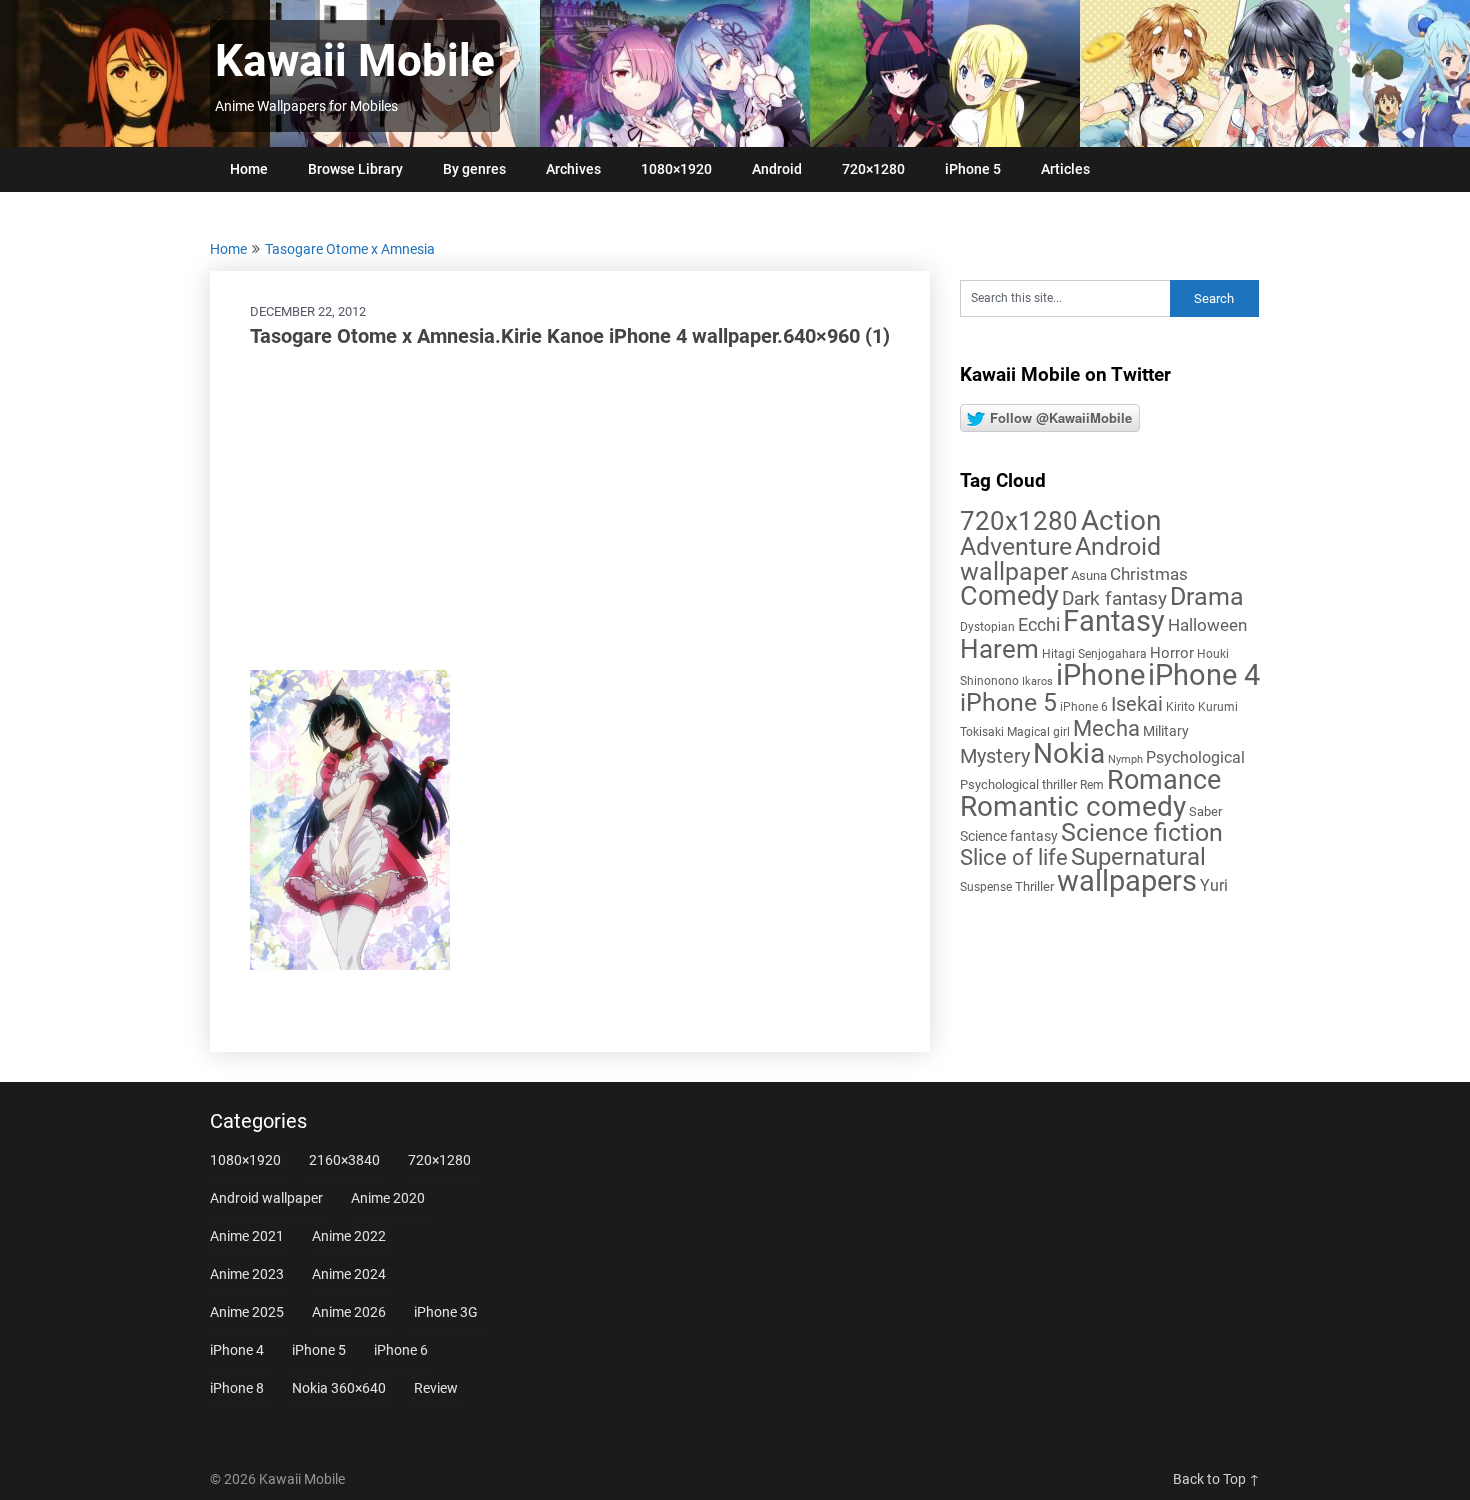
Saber (1205, 811)
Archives (573, 169)
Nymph (1125, 759)
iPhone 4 (1204, 675)
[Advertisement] (570, 510)
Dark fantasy (1114, 599)
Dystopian (987, 627)
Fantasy (1114, 621)
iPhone (1100, 675)
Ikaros (1037, 681)
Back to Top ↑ (1216, 1479)
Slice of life (1014, 857)
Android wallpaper (1060, 559)
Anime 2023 (247, 1274)
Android (777, 169)
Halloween (1207, 625)
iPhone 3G (446, 1312)
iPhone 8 (237, 1388)
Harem (999, 648)
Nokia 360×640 (339, 1388)
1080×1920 (676, 169)
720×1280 (873, 169)
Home (249, 169)
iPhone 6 (1084, 707)
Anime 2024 (349, 1274)
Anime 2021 (247, 1236)
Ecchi (1039, 624)
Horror (1172, 653)
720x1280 (1019, 521)
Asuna (1089, 575)
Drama (1207, 596)
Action (1121, 520)
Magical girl (1038, 732)
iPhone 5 (973, 169)
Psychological (1195, 757)
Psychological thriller (1018, 784)
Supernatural (1138, 857)
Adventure (1016, 546)
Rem (1092, 785)
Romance (1164, 780)
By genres (474, 169)
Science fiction (1142, 832)
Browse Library (355, 169)
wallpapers (1127, 881)
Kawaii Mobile (355, 61)
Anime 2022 (349, 1236)
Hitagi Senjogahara (1094, 654)
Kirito (1180, 707)
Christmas (1149, 574)
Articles (1065, 169)
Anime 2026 (349, 1312)
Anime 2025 (247, 1312)
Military (1166, 731)
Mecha (1106, 728)
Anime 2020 (388, 1198)
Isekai (1137, 704)
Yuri (1214, 885)
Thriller (1034, 886)
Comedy (1009, 596)
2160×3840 (344, 1160)
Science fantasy (1009, 836)
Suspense (986, 887)
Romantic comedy (1073, 806)
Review (436, 1388)
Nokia (1069, 753)
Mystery (995, 756)
